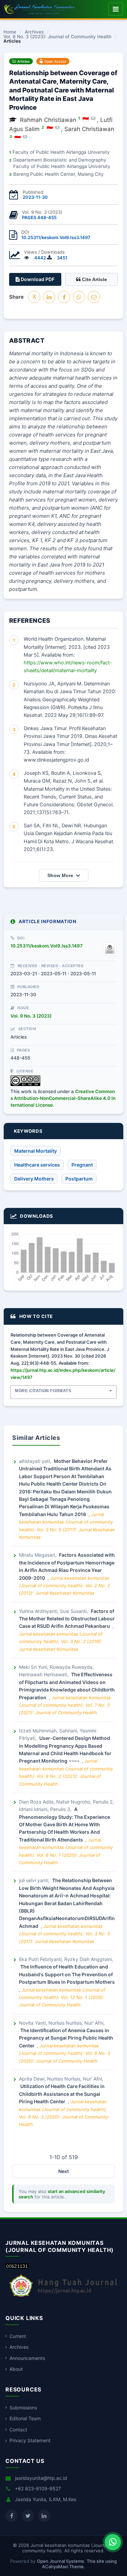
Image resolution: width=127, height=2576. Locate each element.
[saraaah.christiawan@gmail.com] (25, 136)
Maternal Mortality (36, 1151)
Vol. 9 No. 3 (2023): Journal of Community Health (57, 37)
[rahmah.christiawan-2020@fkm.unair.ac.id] (93, 118)
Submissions (23, 2408)
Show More (60, 875)
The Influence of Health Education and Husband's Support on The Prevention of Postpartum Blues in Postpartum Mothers (67, 1974)
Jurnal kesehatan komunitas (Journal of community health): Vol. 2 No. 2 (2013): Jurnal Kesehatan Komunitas (65, 1586)
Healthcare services (37, 1165)
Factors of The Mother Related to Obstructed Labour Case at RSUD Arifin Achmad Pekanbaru (67, 1619)
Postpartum (79, 1179)
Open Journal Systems (60, 2561)
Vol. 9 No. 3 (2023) (31, 1016)
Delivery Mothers (34, 1179)
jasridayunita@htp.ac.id (41, 2478)
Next (63, 2171)
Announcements (27, 2358)
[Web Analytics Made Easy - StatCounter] (17, 2267)
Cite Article (94, 279)
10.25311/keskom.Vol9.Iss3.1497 (56, 237)
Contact (18, 2430)
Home (10, 32)
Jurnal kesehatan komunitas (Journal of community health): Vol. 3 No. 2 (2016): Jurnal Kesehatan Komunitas (61, 1642)
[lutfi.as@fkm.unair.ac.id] (57, 127)
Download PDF (37, 279)
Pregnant (82, 1165)
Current (18, 2336)
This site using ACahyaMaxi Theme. (79, 2564)
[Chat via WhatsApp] (113, 2542)
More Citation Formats (43, 1391)
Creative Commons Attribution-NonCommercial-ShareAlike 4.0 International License (63, 1098)
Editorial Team (25, 2418)
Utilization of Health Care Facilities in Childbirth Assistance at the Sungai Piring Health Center (62, 2094)
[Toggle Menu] (116, 9)
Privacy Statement (30, 2440)
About (16, 2369)
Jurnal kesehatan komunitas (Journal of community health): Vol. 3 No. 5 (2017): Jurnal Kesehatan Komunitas (65, 1934)
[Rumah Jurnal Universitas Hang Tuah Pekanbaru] (63, 2297)
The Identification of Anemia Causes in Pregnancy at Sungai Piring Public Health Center (66, 2038)
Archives (34, 32)
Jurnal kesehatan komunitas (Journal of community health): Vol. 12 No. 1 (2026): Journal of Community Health (62, 1997)
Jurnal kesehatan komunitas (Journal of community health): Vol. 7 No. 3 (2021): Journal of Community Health (65, 1705)
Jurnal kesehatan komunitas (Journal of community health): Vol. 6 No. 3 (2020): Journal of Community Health (65, 2053)
